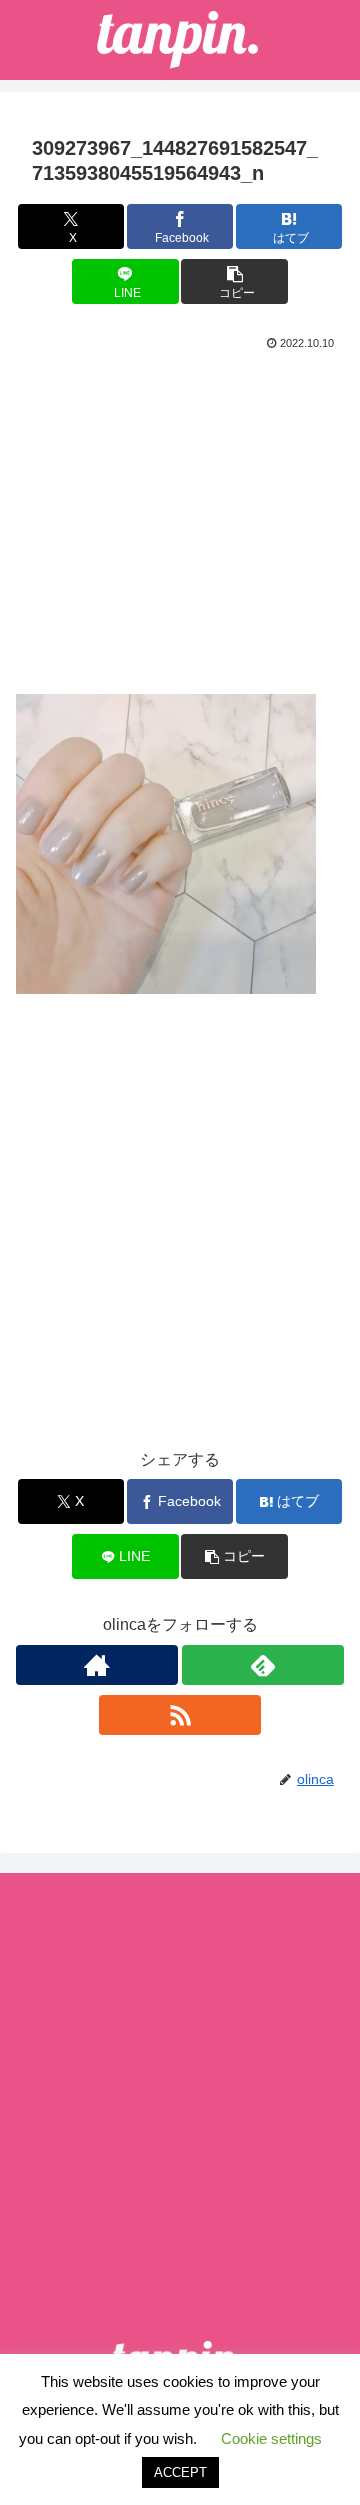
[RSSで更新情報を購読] (180, 1715)
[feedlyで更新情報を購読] (263, 1665)
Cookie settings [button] (271, 2438)
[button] (234, 281)
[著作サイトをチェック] (97, 1665)
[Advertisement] (180, 515)
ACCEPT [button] (180, 2472)
